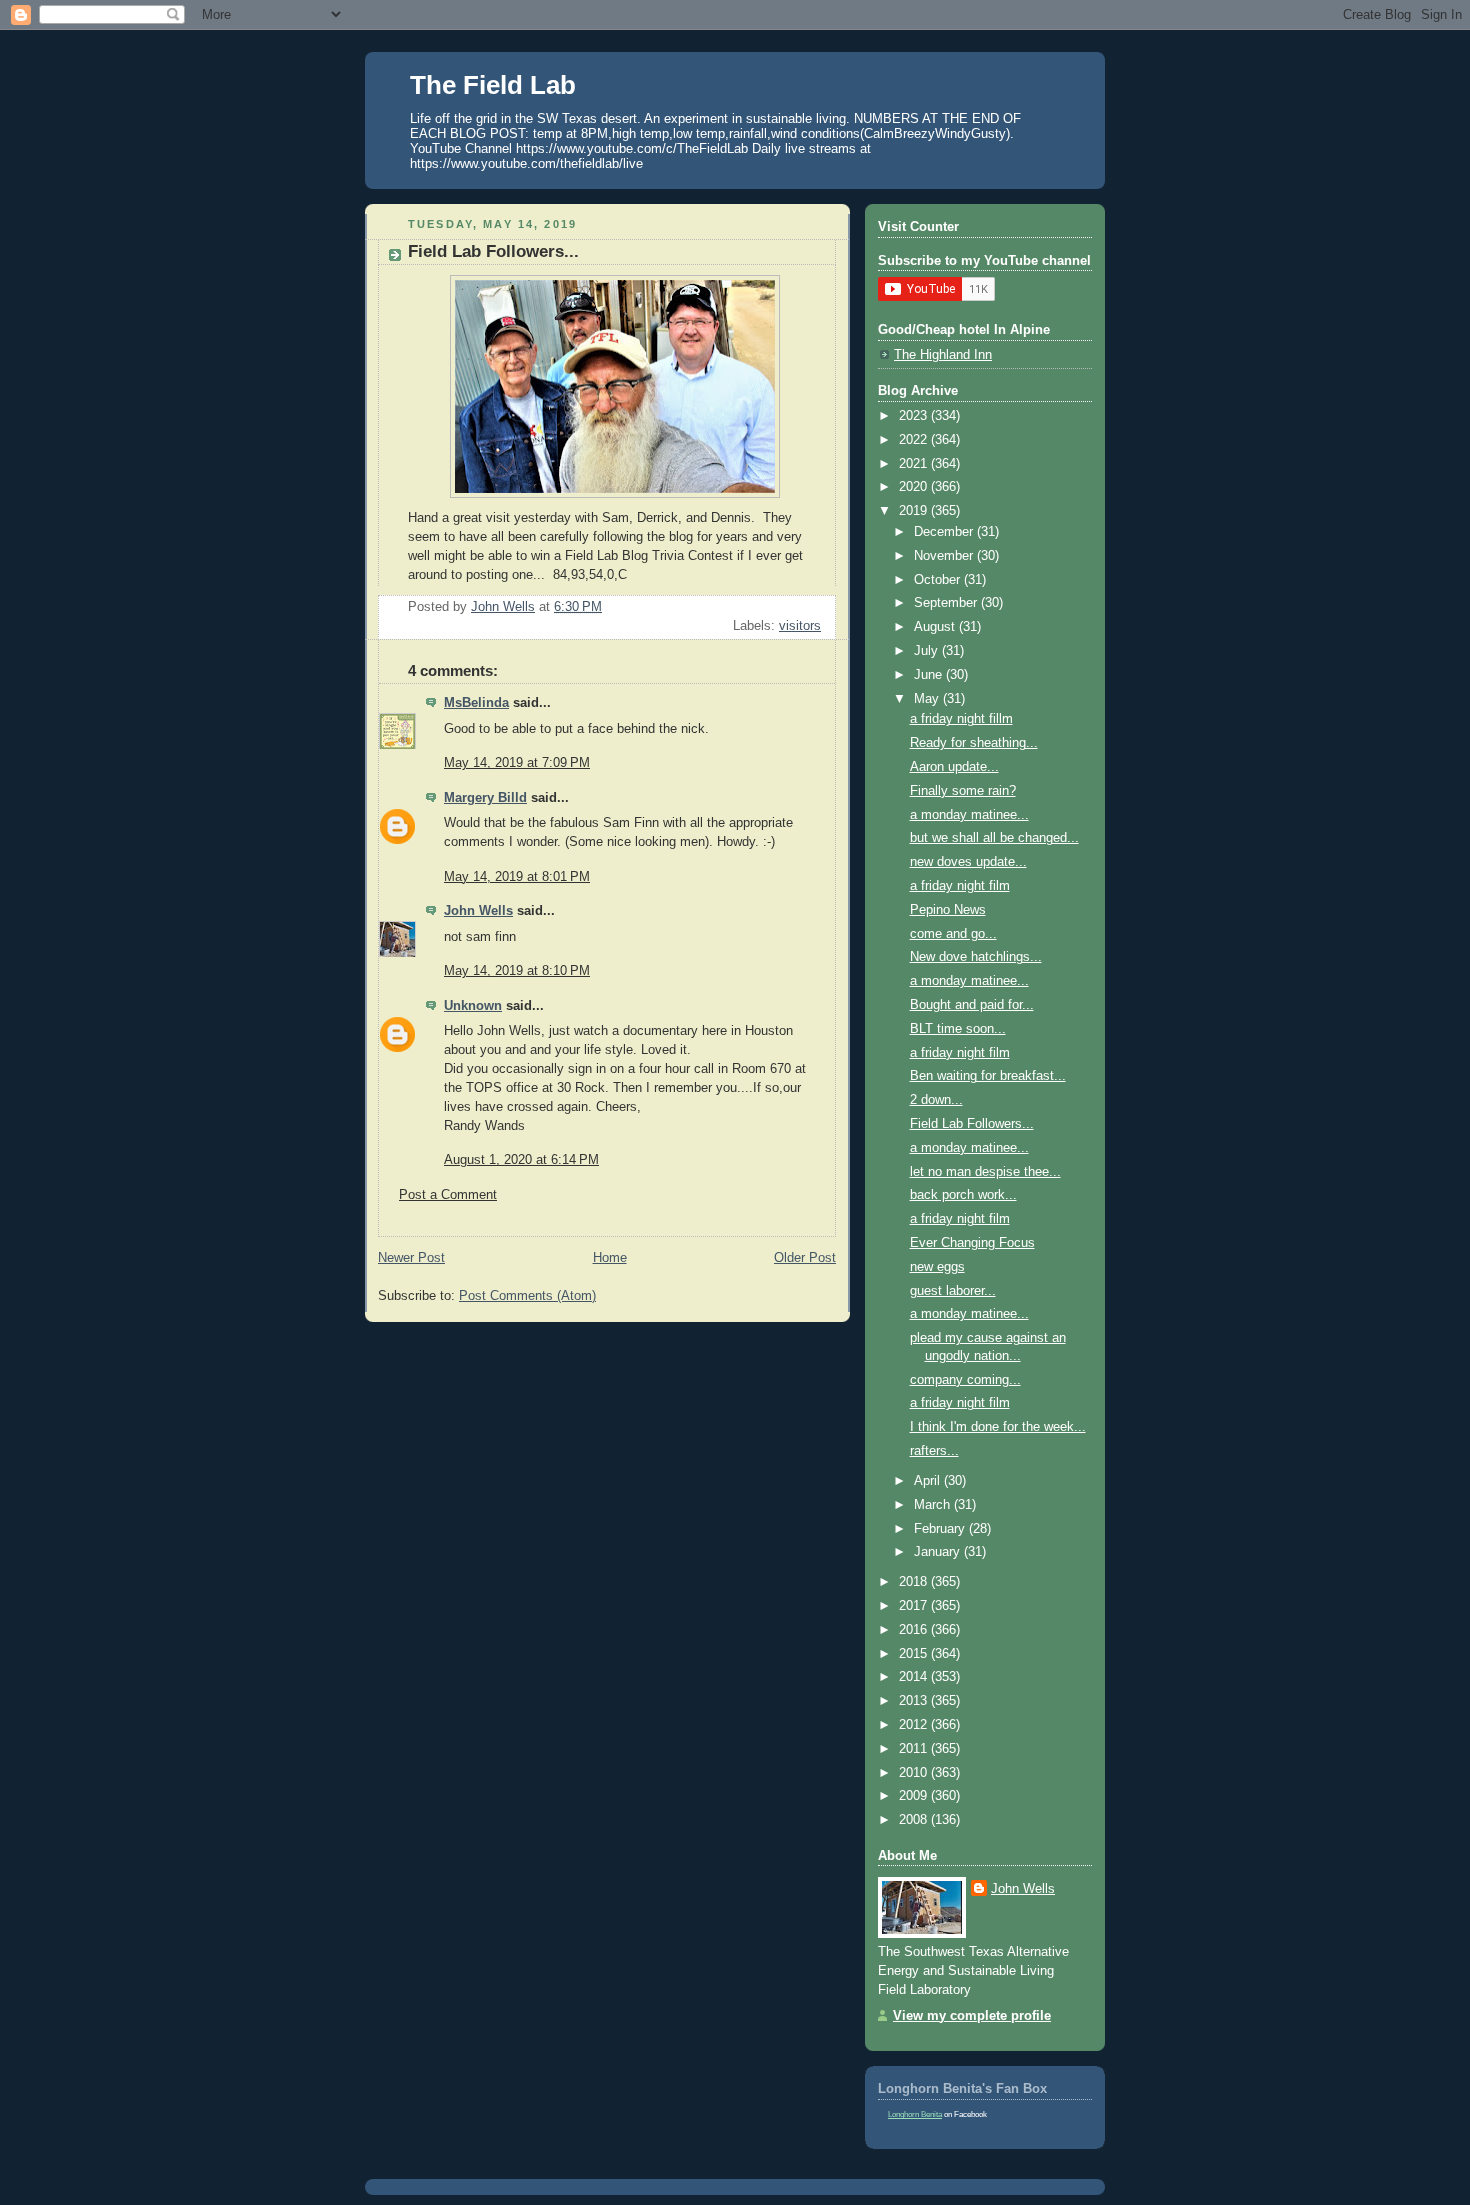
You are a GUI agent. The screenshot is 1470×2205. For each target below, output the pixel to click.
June (930, 675)
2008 (915, 1820)
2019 (915, 511)
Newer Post (411, 1258)
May (928, 699)
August (936, 627)
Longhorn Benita (915, 2114)
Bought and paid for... (972, 1005)
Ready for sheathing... (974, 743)
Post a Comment (448, 1195)
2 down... (936, 1100)
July (928, 651)
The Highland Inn (943, 355)
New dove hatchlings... (976, 957)
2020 (915, 487)
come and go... (953, 934)
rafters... (934, 1451)
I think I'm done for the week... (998, 1427)
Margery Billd (485, 798)
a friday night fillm (961, 719)
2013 (915, 1701)
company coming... (965, 1380)
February (941, 1529)
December (945, 532)
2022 (915, 440)
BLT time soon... (958, 1029)
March (934, 1505)
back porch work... (963, 1195)
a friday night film (960, 886)
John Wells (478, 911)
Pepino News (948, 910)
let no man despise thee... (985, 1172)
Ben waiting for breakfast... (988, 1076)
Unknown (473, 1006)
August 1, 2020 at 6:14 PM (521, 1160)
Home (610, 1258)
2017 (915, 1606)
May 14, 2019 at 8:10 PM (517, 971)
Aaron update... (954, 767)
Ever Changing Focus (972, 1243)
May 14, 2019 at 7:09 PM (517, 763)
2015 (915, 1654)
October (939, 580)
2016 (915, 1630)
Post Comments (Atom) (527, 1296)
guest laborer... (953, 1291)
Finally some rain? (963, 791)
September (947, 603)
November (945, 556)
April (929, 1481)
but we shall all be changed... (994, 838)
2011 (915, 1749)
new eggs (937, 1267)
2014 (915, 1677)
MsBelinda (476, 703)
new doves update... (968, 862)
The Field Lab (493, 85)
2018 (915, 1582)
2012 (915, 1725)
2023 (915, 416)
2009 (915, 1796)
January (939, 1552)
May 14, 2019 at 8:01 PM (517, 877)
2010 (915, 1773)
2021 (915, 464)
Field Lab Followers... (972, 1124)
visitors (800, 626)
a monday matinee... (969, 815)
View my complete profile (972, 2016)
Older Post (805, 1258)
